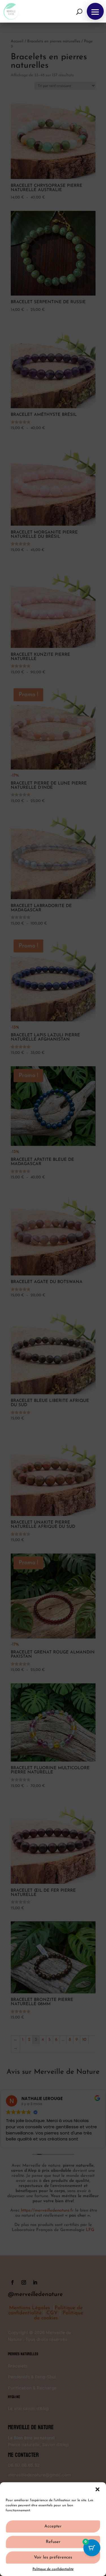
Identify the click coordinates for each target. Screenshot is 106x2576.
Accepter (53, 2526)
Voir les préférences (53, 2558)
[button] (98, 2489)
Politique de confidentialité (53, 2569)
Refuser (53, 2542)
